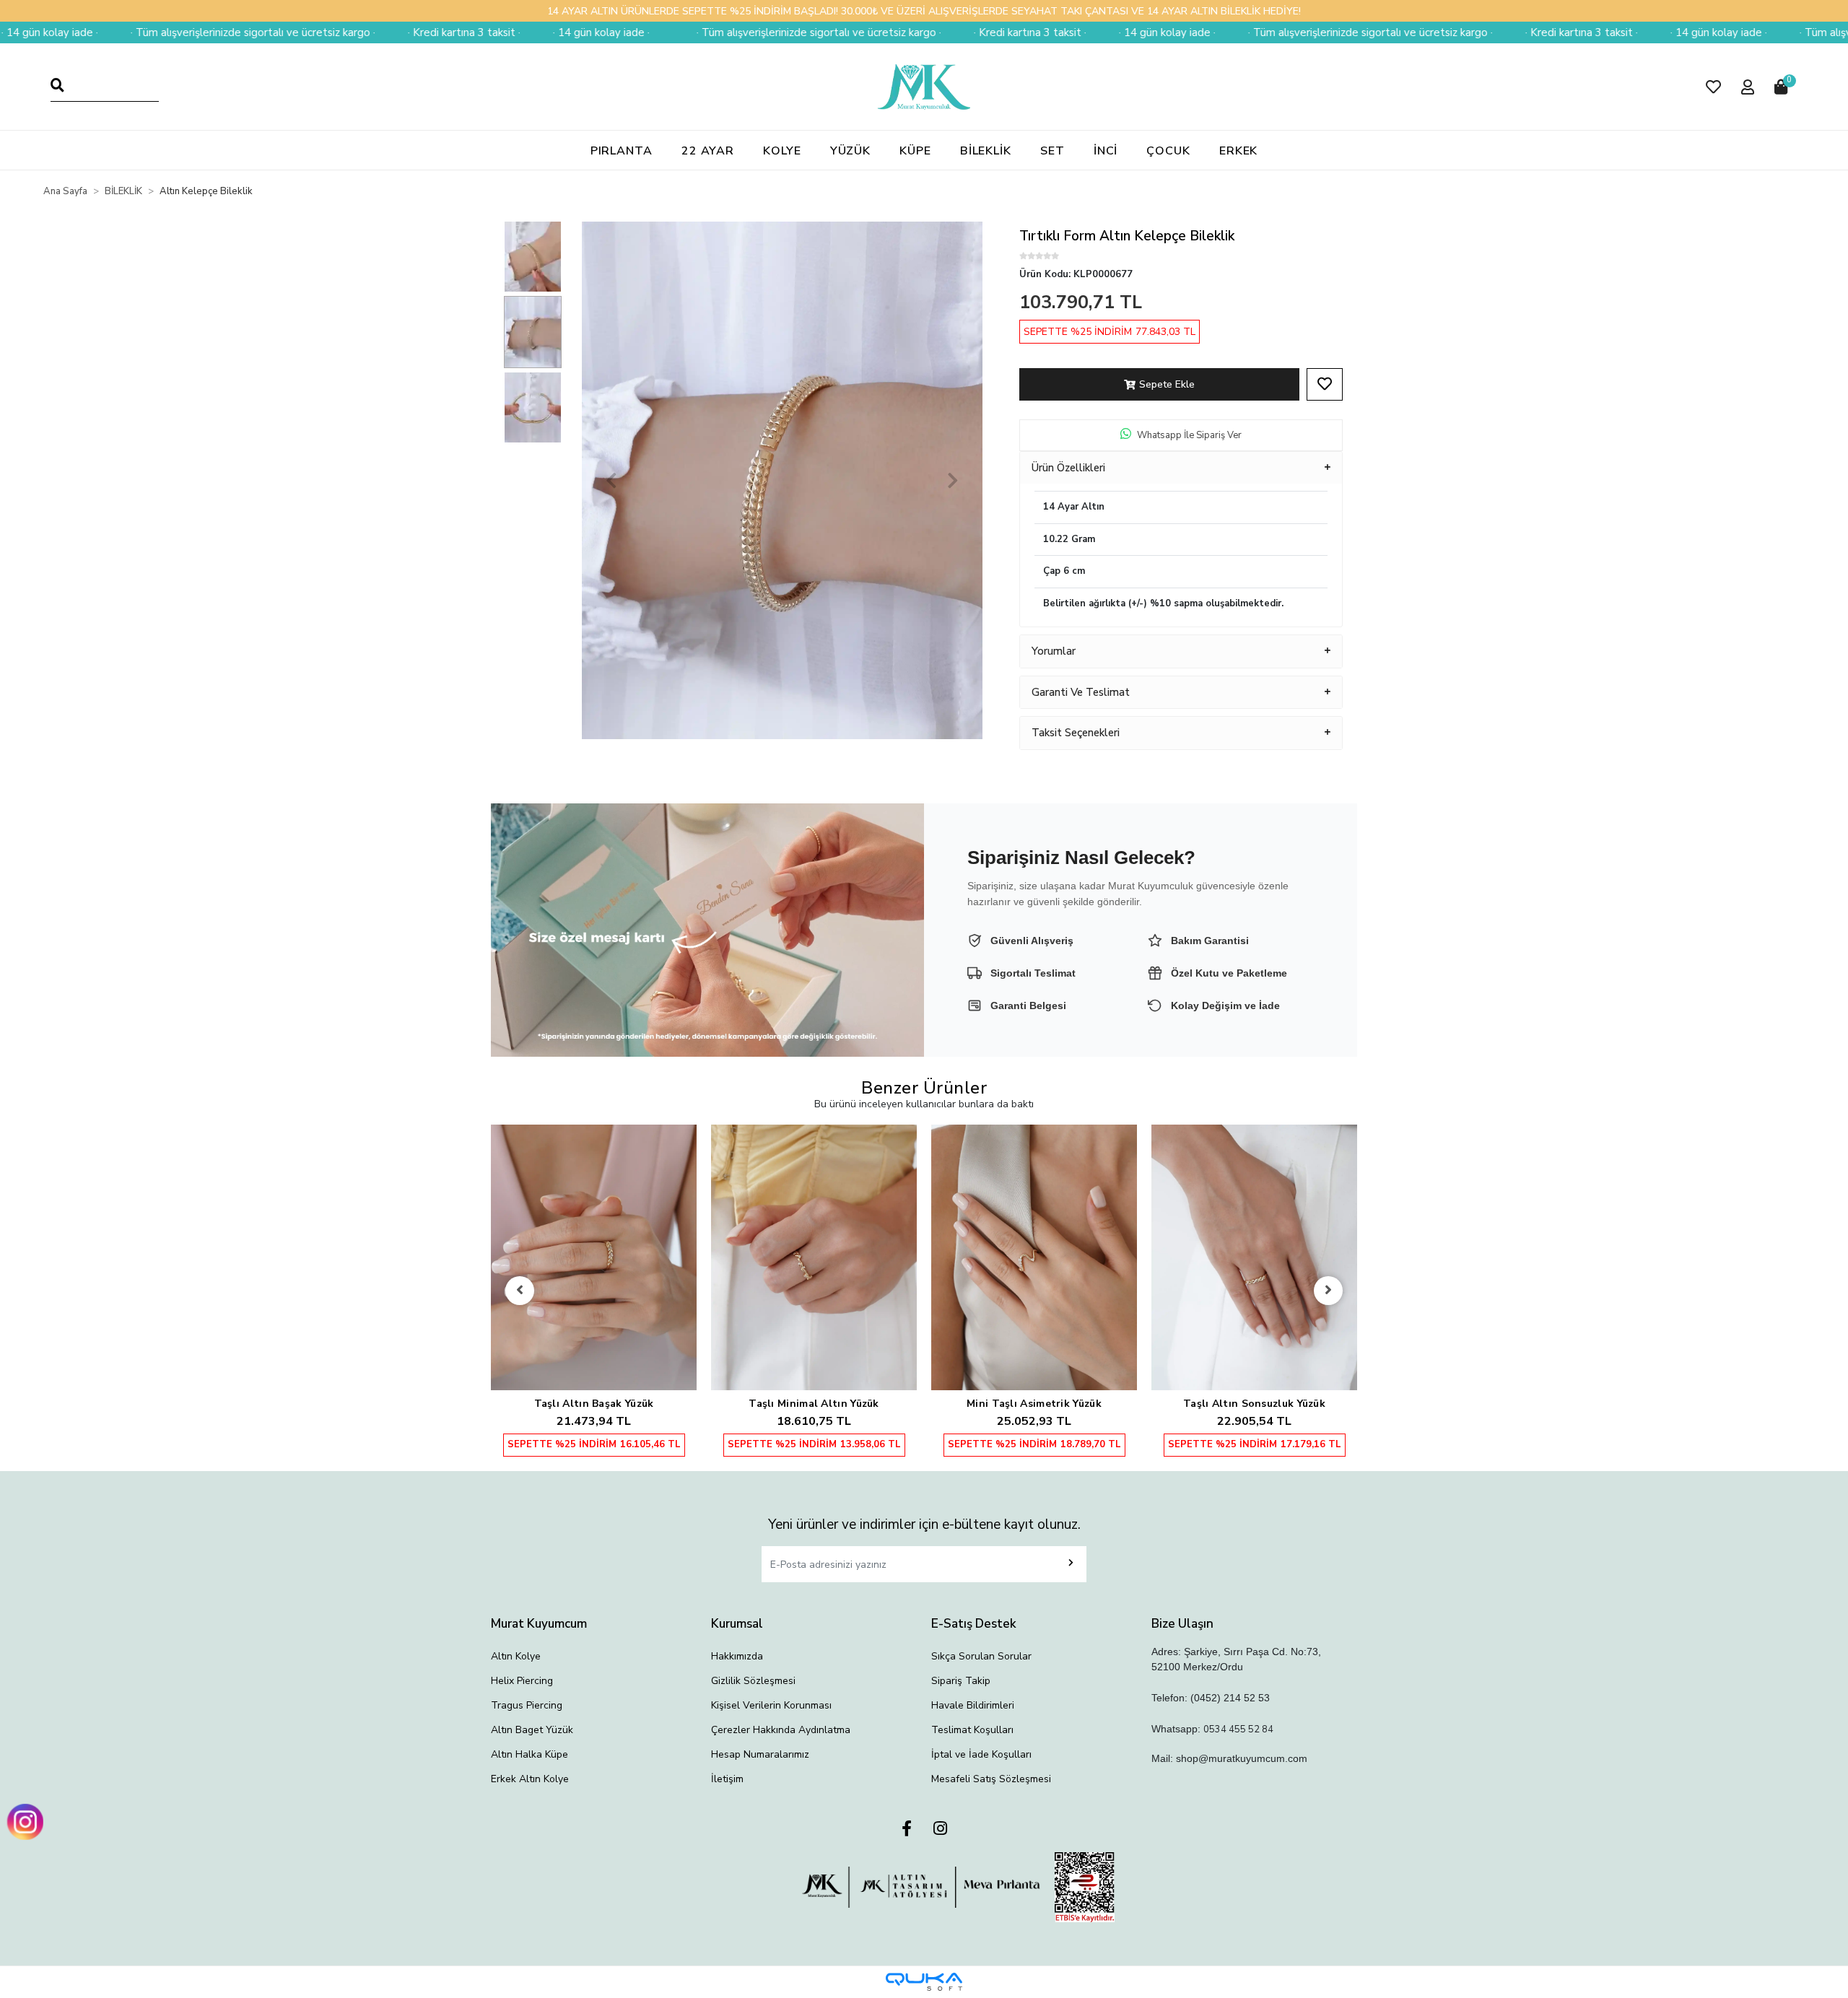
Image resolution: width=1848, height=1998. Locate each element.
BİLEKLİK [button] (986, 151)
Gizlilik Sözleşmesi (753, 1681)
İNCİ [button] (1106, 151)
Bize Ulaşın (1182, 1624)
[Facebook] (907, 1829)
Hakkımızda (737, 1656)
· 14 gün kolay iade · (430, 32)
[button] (1713, 87)
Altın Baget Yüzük (532, 1730)
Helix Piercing (522, 1681)
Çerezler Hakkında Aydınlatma (781, 1730)
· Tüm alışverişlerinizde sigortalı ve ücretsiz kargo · (647, 32)
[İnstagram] (940, 1829)
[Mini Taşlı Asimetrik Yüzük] (1034, 1258)
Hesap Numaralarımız (760, 1754)
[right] (1328, 1291)
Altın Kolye (516, 1656)
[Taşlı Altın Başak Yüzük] (594, 1258)
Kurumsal (737, 1624)
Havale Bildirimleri (973, 1705)
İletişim (727, 1779)
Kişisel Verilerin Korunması (771, 1705)
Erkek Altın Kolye (530, 1779)
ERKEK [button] (1239, 151)
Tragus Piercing (527, 1705)
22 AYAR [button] (708, 151)
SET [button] (1052, 151)
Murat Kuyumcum (539, 1624)
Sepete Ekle (1167, 384)
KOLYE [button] (782, 151)
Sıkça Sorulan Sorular (981, 1656)
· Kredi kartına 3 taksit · (292, 32)
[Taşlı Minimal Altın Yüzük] (814, 1258)
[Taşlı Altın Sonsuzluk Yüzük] (1254, 1258)
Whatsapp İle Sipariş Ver (1189, 435)
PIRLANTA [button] (622, 151)
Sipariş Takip (961, 1681)
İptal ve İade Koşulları (981, 1754)
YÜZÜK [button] (851, 151)
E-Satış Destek (974, 1624)
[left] (520, 1291)
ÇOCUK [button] (1168, 151)
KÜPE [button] (915, 151)
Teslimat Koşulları (972, 1730)
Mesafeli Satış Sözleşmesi (991, 1779)
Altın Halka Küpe (529, 1754)
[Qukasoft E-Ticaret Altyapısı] (924, 1982)
